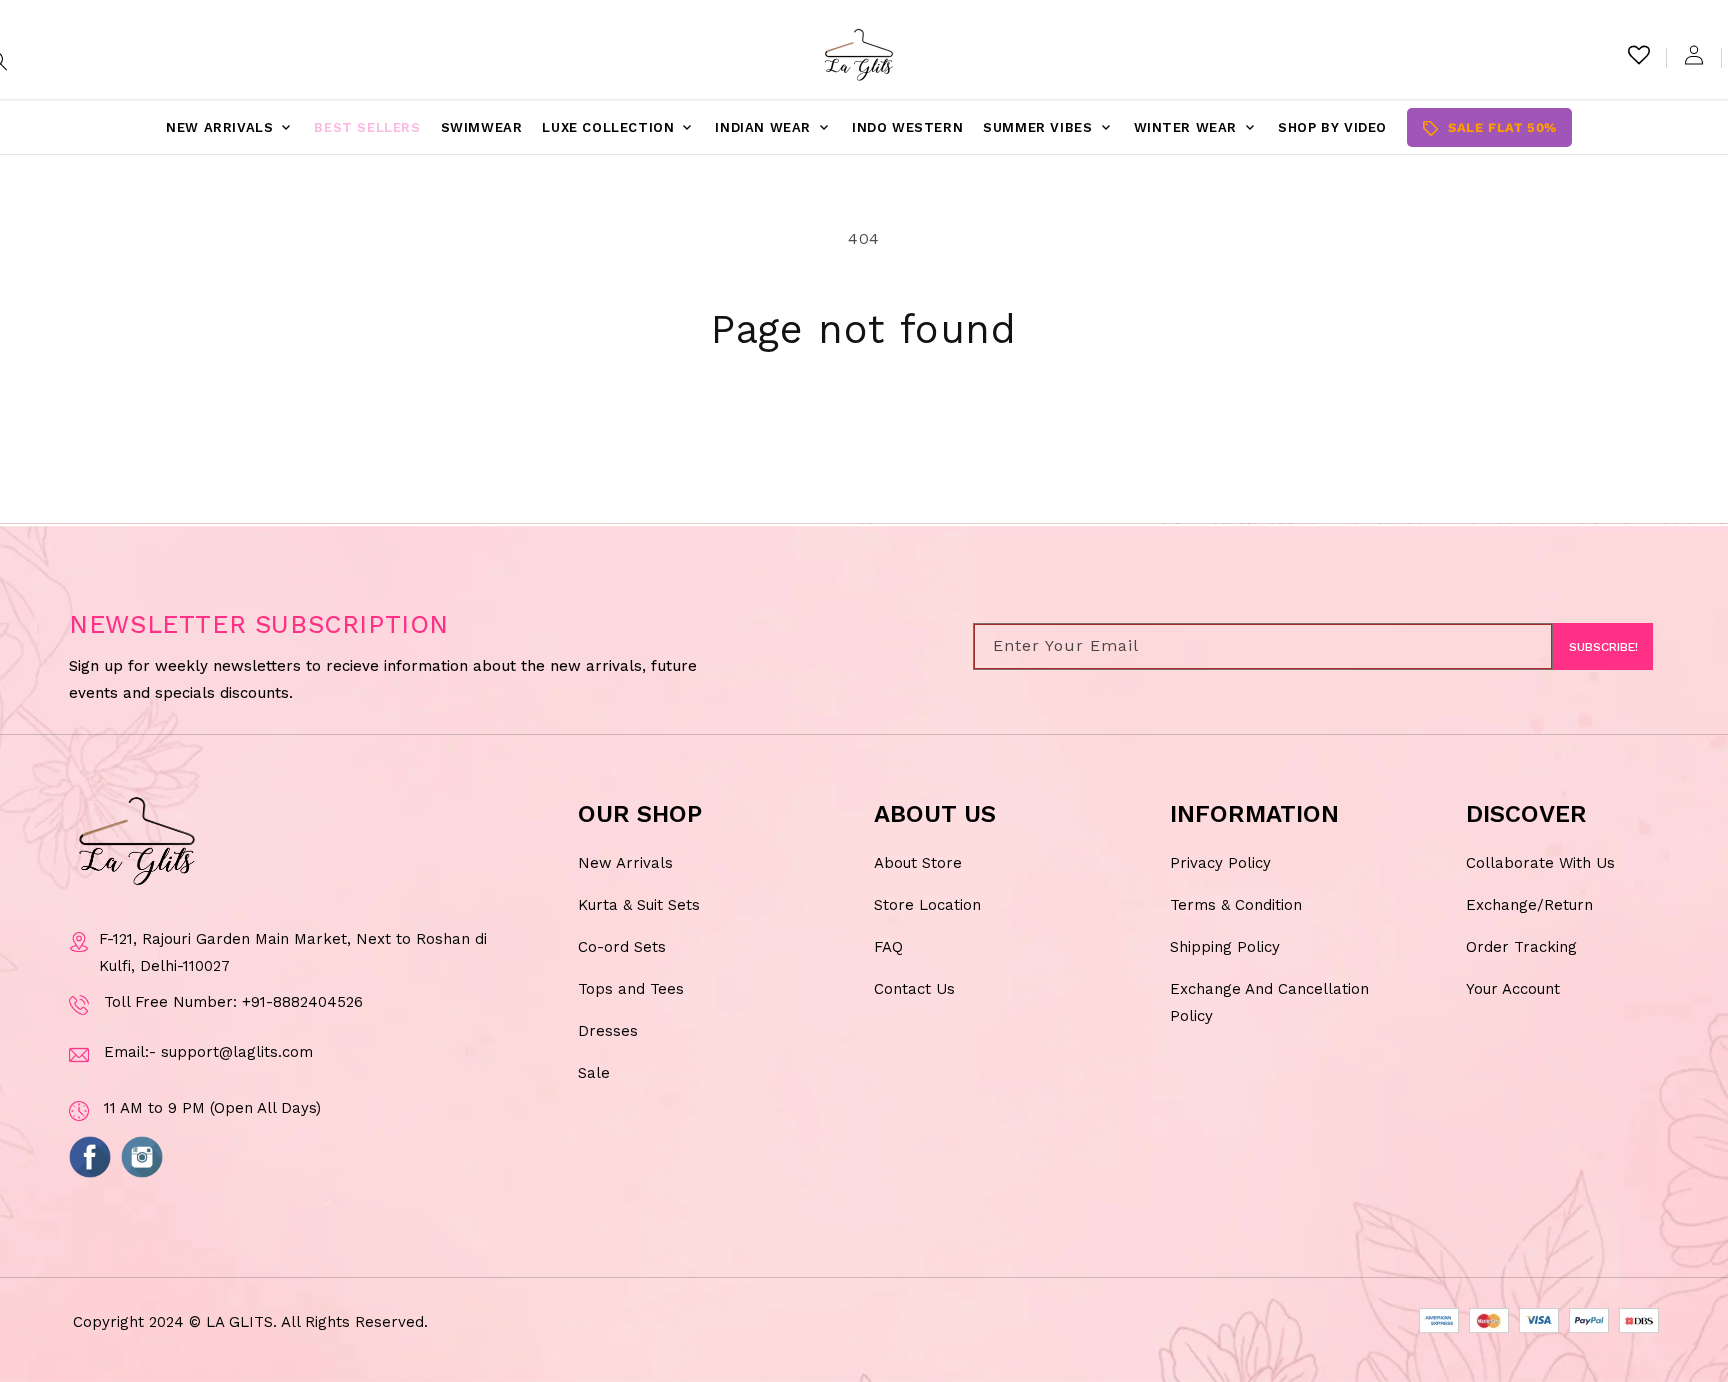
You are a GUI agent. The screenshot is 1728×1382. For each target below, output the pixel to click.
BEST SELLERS (367, 127)
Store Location (927, 905)
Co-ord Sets (622, 947)
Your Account (1513, 989)
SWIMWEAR (482, 127)
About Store (918, 863)
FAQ (888, 947)
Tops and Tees (631, 989)
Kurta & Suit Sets (639, 905)
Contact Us (914, 989)
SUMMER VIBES (1048, 128)
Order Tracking (1521, 947)
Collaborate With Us (1540, 863)
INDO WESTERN (907, 127)
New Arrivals (625, 863)
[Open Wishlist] (1639, 55)
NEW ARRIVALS (230, 128)
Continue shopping (864, 430)
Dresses (608, 1031)
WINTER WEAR (1196, 128)
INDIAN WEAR (773, 128)
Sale (594, 1073)
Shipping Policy (1225, 947)
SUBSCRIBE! (1603, 647)
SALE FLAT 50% (1489, 128)
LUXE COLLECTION (618, 128)
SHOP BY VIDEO (1332, 127)
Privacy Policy (1220, 863)
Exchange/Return (1529, 905)
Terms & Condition (1236, 905)
